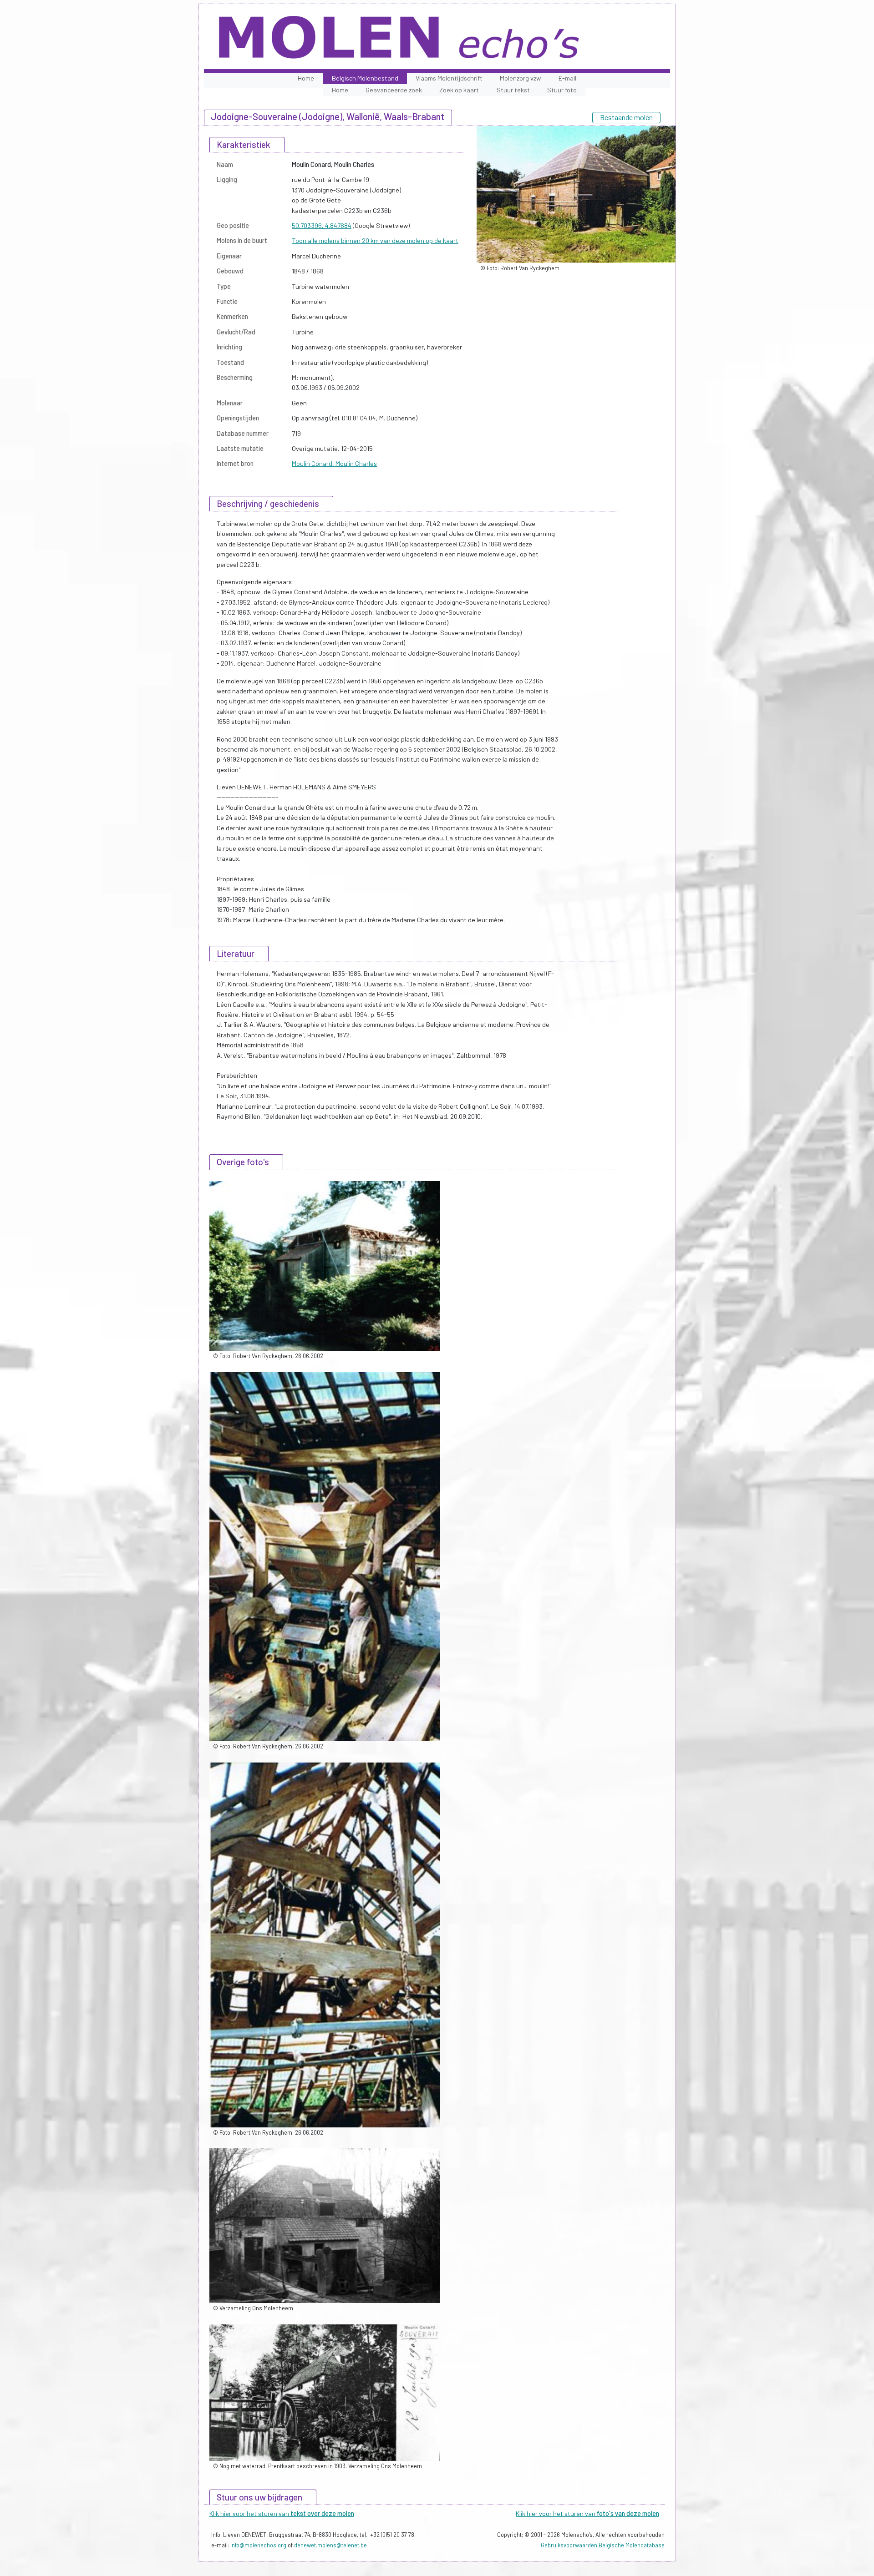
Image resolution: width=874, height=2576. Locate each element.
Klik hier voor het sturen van (282, 2513)
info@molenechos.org (258, 2545)
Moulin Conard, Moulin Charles (334, 463)
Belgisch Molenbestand (365, 78)
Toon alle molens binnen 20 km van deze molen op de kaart (375, 240)
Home (306, 78)
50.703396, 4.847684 (322, 225)
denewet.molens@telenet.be (330, 2545)
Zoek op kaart (459, 90)
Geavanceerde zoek (394, 90)
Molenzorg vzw (520, 78)
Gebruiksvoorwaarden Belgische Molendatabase (603, 2545)
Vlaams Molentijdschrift (449, 78)
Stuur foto (562, 90)
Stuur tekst (513, 90)
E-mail (567, 78)
